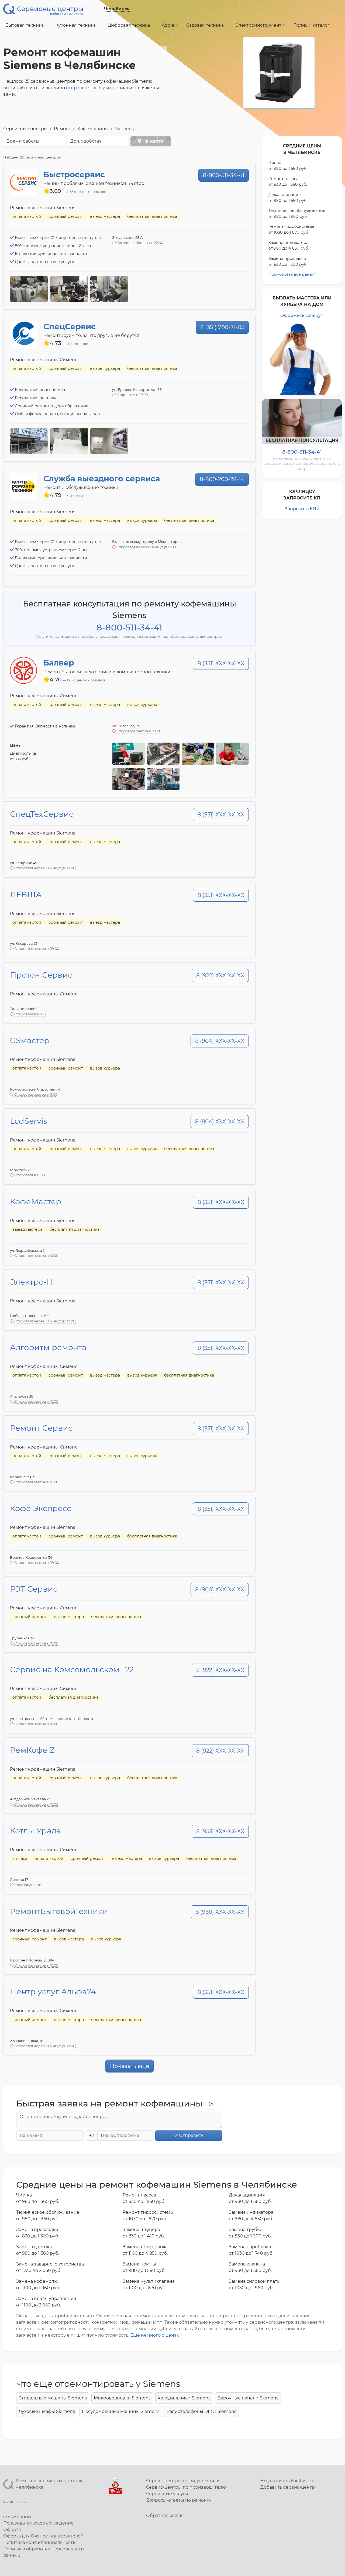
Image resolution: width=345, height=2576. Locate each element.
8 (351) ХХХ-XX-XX (221, 663)
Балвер (59, 663)
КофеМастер (36, 1201)
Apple (169, 25)
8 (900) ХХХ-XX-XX (220, 1589)
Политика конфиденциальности (39, 2542)
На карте (152, 141)
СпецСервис (70, 327)
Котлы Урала (35, 1831)
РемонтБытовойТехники (59, 1911)
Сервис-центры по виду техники (183, 2481)
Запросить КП (301, 509)
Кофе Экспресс (41, 1508)
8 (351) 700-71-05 (222, 327)
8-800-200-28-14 (222, 479)
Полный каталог (311, 25)
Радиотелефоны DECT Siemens (201, 2411)
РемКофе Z (32, 1750)
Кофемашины (93, 129)
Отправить (191, 2135)
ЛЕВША (26, 894)
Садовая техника (206, 25)
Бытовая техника (25, 25)
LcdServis (29, 1121)
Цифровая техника (129, 25)
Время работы (23, 141)
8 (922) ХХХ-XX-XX (220, 975)
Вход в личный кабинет (287, 2481)
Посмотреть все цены (291, 274)
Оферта (12, 2530)
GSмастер (30, 1040)
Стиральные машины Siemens (53, 2398)
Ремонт (62, 129)
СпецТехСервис (42, 814)
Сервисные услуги (167, 2494)
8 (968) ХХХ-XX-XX (220, 1912)
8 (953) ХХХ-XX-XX (220, 1831)
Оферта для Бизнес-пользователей (43, 2536)
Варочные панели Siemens (248, 2398)
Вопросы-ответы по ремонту (179, 2500)
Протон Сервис (41, 975)
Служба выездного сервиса (102, 479)
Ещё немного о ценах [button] (155, 2335)
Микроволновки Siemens (122, 2398)
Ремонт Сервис (41, 1428)
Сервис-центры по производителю (186, 2487)
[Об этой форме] (211, 2104)
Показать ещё (130, 2066)
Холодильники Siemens (184, 2398)
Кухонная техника (76, 25)
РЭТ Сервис (34, 1589)
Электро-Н (32, 1282)
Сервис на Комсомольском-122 (72, 1669)
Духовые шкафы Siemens (47, 2411)
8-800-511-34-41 (224, 175)
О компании (17, 2517)
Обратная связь (164, 2515)
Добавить (288, 2487)
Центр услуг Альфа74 (53, 1992)
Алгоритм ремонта (48, 1347)
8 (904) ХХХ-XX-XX (220, 1041)
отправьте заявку (86, 88)
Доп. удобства (86, 141)
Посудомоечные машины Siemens (121, 2411)
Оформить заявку (301, 315)
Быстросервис (74, 175)
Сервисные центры (25, 129)
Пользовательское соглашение (38, 2523)
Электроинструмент (259, 25)
